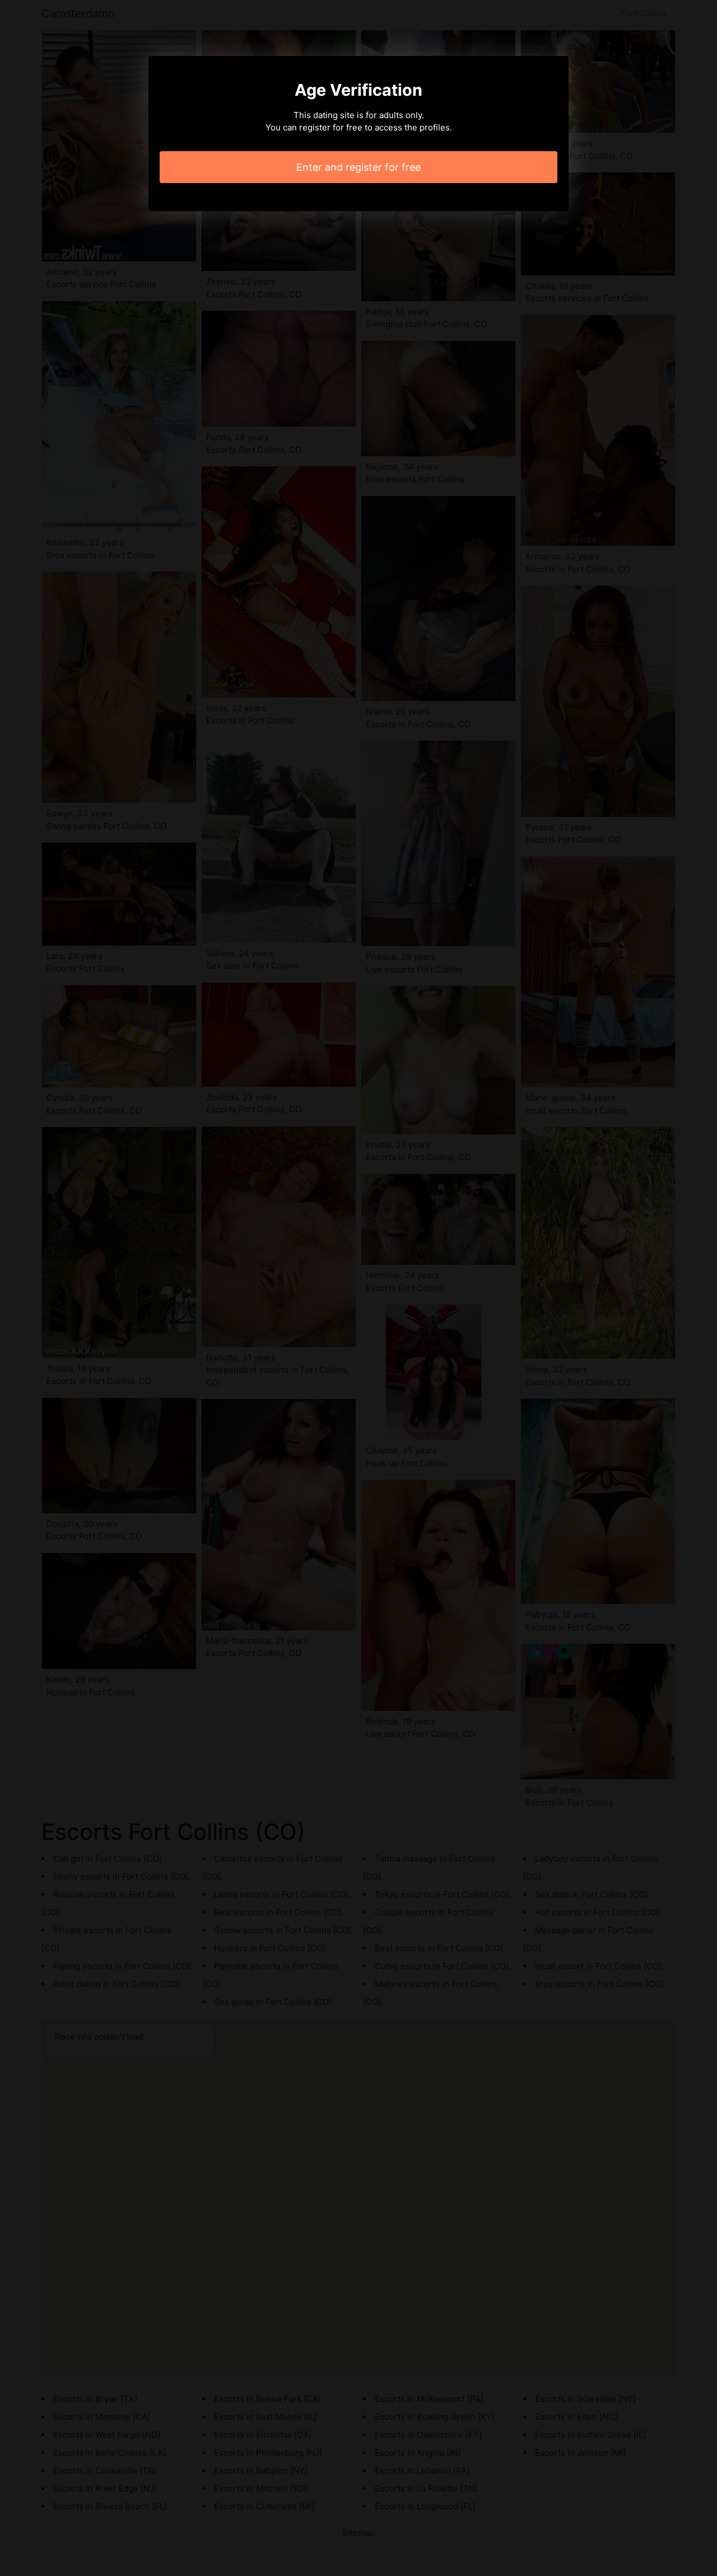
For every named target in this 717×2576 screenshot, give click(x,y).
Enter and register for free (358, 167)
